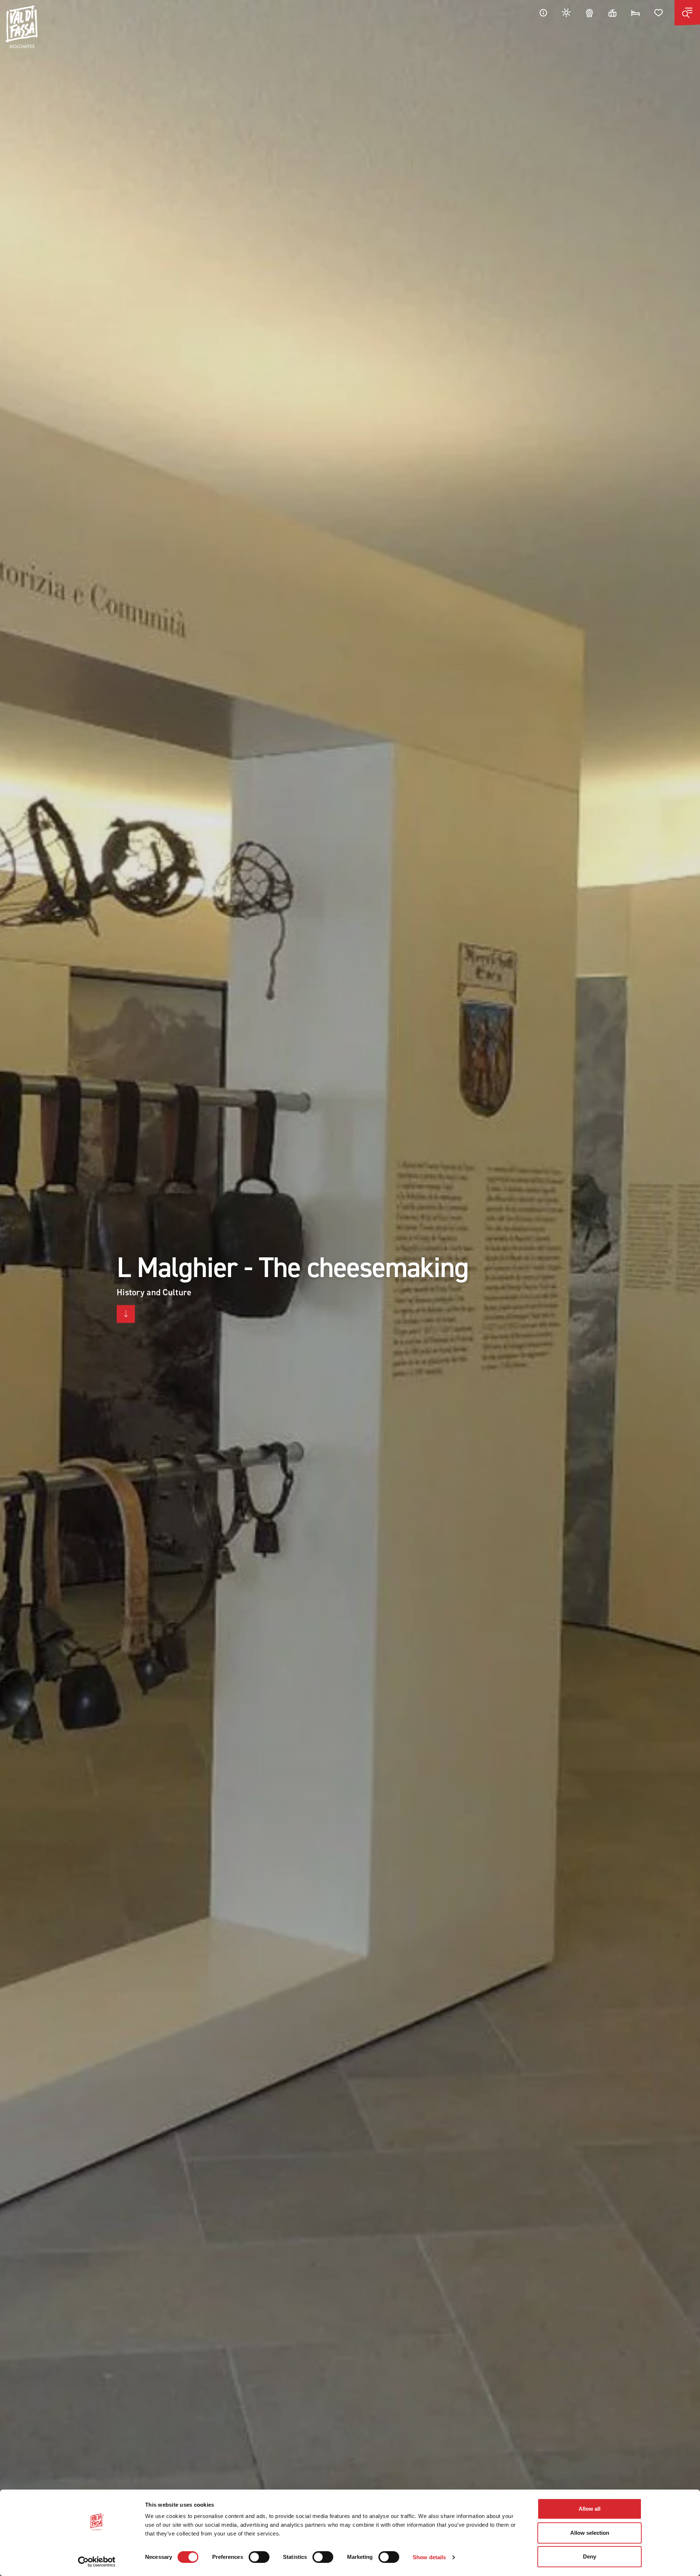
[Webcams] (590, 13)
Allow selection (590, 2533)
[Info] (543, 13)
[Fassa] (22, 27)
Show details (429, 2557)
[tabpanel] (350, 1288)
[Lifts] (612, 13)
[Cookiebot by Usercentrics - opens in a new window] (97, 2562)
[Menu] (687, 13)
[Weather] (567, 13)
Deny (590, 2556)
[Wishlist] (659, 13)
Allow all (590, 2509)
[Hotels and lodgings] (635, 13)
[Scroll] (126, 1314)
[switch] (259, 2557)
